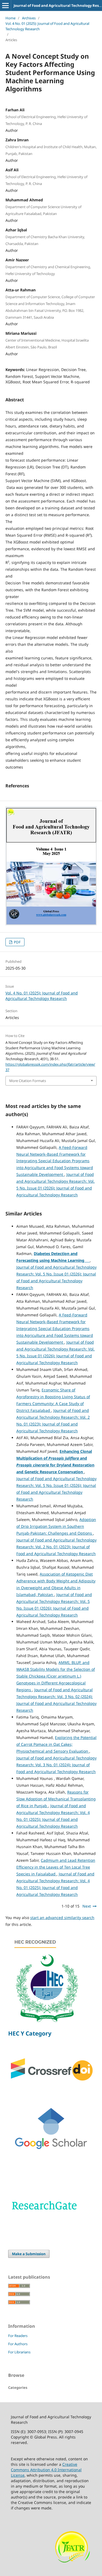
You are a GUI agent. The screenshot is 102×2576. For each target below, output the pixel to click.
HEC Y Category (30, 2033)
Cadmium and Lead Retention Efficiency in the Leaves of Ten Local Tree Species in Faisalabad (56, 1867)
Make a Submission (29, 2254)
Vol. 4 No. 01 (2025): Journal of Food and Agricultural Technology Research (47, 26)
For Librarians (19, 2352)
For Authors (18, 2344)
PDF (17, 942)
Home (10, 18)
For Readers (18, 2336)
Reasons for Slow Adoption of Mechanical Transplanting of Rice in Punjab (56, 1799)
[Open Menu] (5, 5)
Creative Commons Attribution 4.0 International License (46, 2470)
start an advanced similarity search (62, 1918)
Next (87, 1906)
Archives (29, 18)
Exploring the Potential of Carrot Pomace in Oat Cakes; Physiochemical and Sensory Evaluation (56, 1744)
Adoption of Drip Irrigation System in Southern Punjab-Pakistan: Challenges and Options (56, 1526)
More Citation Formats (28, 1081)
